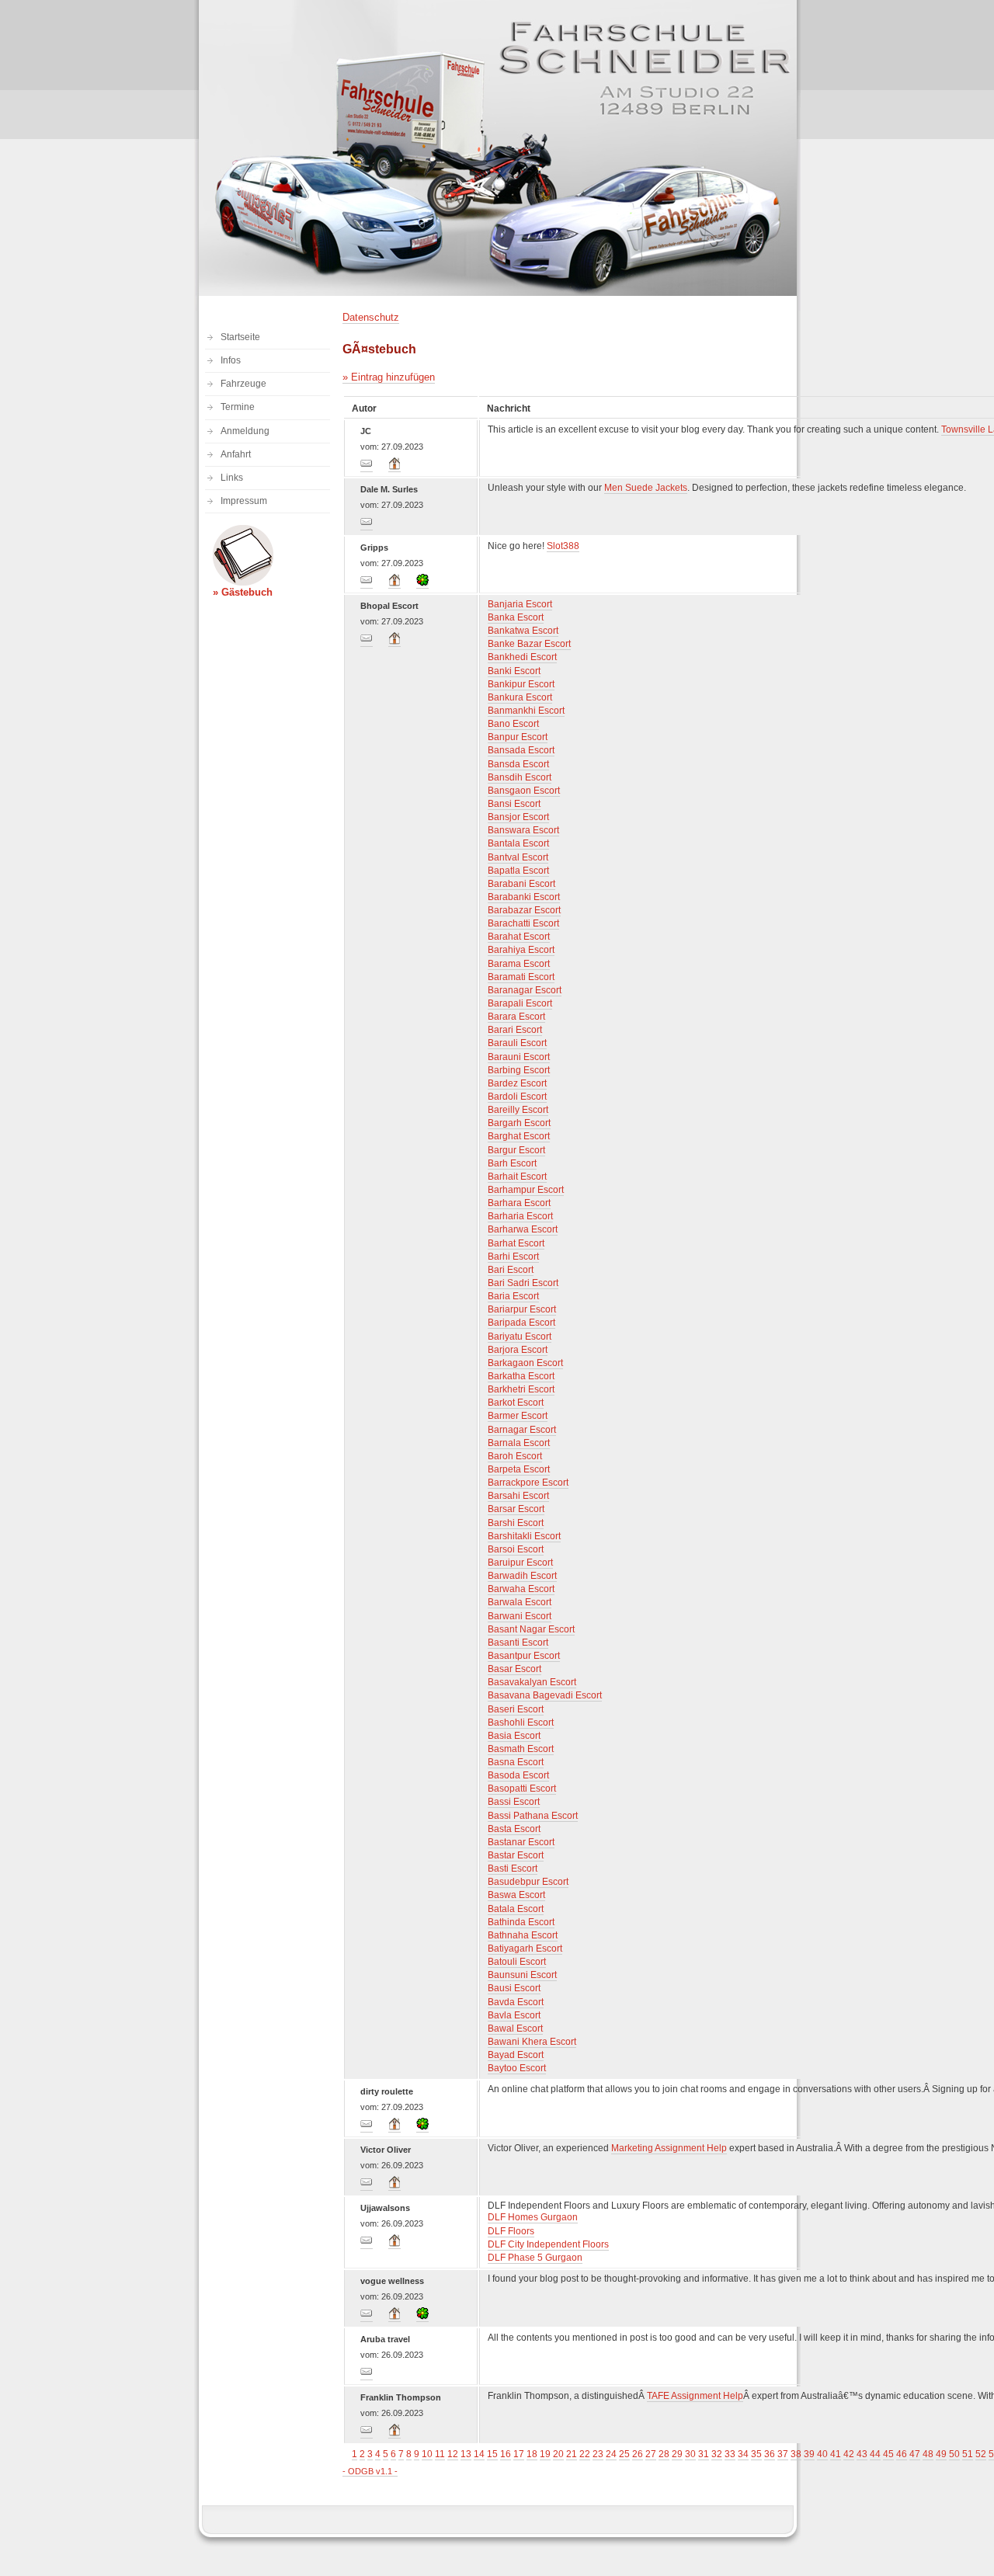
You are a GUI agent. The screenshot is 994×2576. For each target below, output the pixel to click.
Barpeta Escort (519, 1469)
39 (809, 2454)
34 (743, 2454)
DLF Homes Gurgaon (533, 2217)
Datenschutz (371, 317)
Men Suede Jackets (646, 488)
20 (558, 2454)
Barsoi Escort (516, 1549)
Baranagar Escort (525, 990)
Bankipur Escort (521, 684)
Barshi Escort (516, 1523)
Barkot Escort (516, 1403)
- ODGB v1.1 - (370, 2471)
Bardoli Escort (517, 1097)
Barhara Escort (519, 1203)
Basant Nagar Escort (531, 1629)
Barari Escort (515, 1030)
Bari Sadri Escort (523, 1283)
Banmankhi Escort (526, 711)
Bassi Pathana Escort (533, 1816)
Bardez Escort (517, 1083)
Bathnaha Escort (523, 1935)
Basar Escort (514, 1669)
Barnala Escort (519, 1443)
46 (902, 2454)
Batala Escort (516, 1909)
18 (532, 2454)
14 (479, 2454)
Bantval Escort (518, 857)
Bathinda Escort (521, 1922)
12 (453, 2454)
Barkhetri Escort (521, 1389)
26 (638, 2454)
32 (717, 2454)
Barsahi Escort (518, 1496)
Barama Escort (519, 964)
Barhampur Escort (526, 1190)
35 (756, 2454)
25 (624, 2454)
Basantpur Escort (524, 1656)
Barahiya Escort (521, 950)
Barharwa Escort (523, 1229)
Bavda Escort (516, 2002)
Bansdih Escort (520, 777)
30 (690, 2454)
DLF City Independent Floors (548, 2244)
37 (783, 2454)
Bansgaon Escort (524, 791)
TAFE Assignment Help (695, 2396)
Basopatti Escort (522, 1789)
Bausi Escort (514, 1988)
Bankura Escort (520, 697)
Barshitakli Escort (524, 1536)
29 (677, 2454)
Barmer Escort (518, 1416)
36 (770, 2454)
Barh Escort (512, 1163)
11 (440, 2454)
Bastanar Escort (521, 1842)
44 (875, 2454)
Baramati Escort (521, 977)
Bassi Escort (514, 1802)
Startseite (240, 337)
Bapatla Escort (518, 871)
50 (954, 2454)
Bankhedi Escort (522, 657)
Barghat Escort (519, 1136)
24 (611, 2454)
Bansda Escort (518, 764)
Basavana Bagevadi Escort (545, 1695)
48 (928, 2454)
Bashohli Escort (521, 1723)
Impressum (244, 501)
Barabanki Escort (524, 897)
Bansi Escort (514, 804)
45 (888, 2454)
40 (822, 2454)
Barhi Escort (513, 1257)
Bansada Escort (521, 750)
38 (796, 2454)
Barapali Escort (520, 1003)
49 (941, 2454)
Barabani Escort (521, 884)
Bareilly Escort (518, 1110)
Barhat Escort (516, 1243)
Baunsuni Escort (522, 1975)
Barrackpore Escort (528, 1483)
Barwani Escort (520, 1616)
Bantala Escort (518, 843)
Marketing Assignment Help (669, 2148)
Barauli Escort (517, 1043)
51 (968, 2454)
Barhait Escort (517, 1177)
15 (492, 2454)
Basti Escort (513, 1869)
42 (849, 2454)
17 (519, 2454)
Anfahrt (236, 454)
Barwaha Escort (521, 1589)
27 (651, 2454)
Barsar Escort (516, 1509)
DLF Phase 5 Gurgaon (535, 2258)
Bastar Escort (516, 1855)
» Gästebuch (243, 592)
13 (466, 2454)
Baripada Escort (521, 1323)
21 (572, 2454)
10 (427, 2454)
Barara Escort (516, 1017)
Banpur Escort (518, 737)
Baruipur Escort (520, 1563)
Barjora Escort (518, 1350)
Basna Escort (516, 1762)
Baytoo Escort (517, 2068)
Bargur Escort (516, 1150)
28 (664, 2454)
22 (585, 2454)
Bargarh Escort (519, 1123)
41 (836, 2454)
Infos (231, 360)
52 (981, 2454)
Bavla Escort (514, 2015)
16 (506, 2454)
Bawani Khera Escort (532, 2042)
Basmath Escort (521, 1749)
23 (598, 2454)
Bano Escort (513, 724)
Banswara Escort (523, 830)
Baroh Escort (515, 1456)
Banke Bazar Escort (529, 644)
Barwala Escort (520, 1602)
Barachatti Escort (523, 923)
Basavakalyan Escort (532, 1682)
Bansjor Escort (518, 817)
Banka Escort (516, 617)
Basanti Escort (518, 1643)
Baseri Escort (516, 1709)
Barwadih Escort (522, 1576)
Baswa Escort (516, 1895)
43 (862, 2454)
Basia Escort (514, 1736)
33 (730, 2454)
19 (545, 2454)
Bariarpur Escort (522, 1309)
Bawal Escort (515, 2028)
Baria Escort (513, 1296)
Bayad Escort (516, 2055)
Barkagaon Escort (525, 1363)
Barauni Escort (519, 1057)
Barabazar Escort (524, 910)
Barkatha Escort (521, 1376)
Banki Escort (514, 671)
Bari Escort (511, 1270)
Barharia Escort (520, 1216)
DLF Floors (511, 2231)
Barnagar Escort (522, 1430)
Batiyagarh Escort (525, 1949)
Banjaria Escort (520, 604)
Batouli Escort (517, 1962)
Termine (238, 407)
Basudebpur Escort (528, 1882)
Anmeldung (245, 431)
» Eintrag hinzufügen (389, 377)
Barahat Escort (519, 937)
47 (915, 2454)
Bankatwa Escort (523, 631)
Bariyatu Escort (520, 1337)
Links (232, 478)
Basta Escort (514, 1829)
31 (704, 2454)
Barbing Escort (519, 1070)
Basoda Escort (518, 1775)
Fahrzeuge (243, 384)
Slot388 (563, 546)
